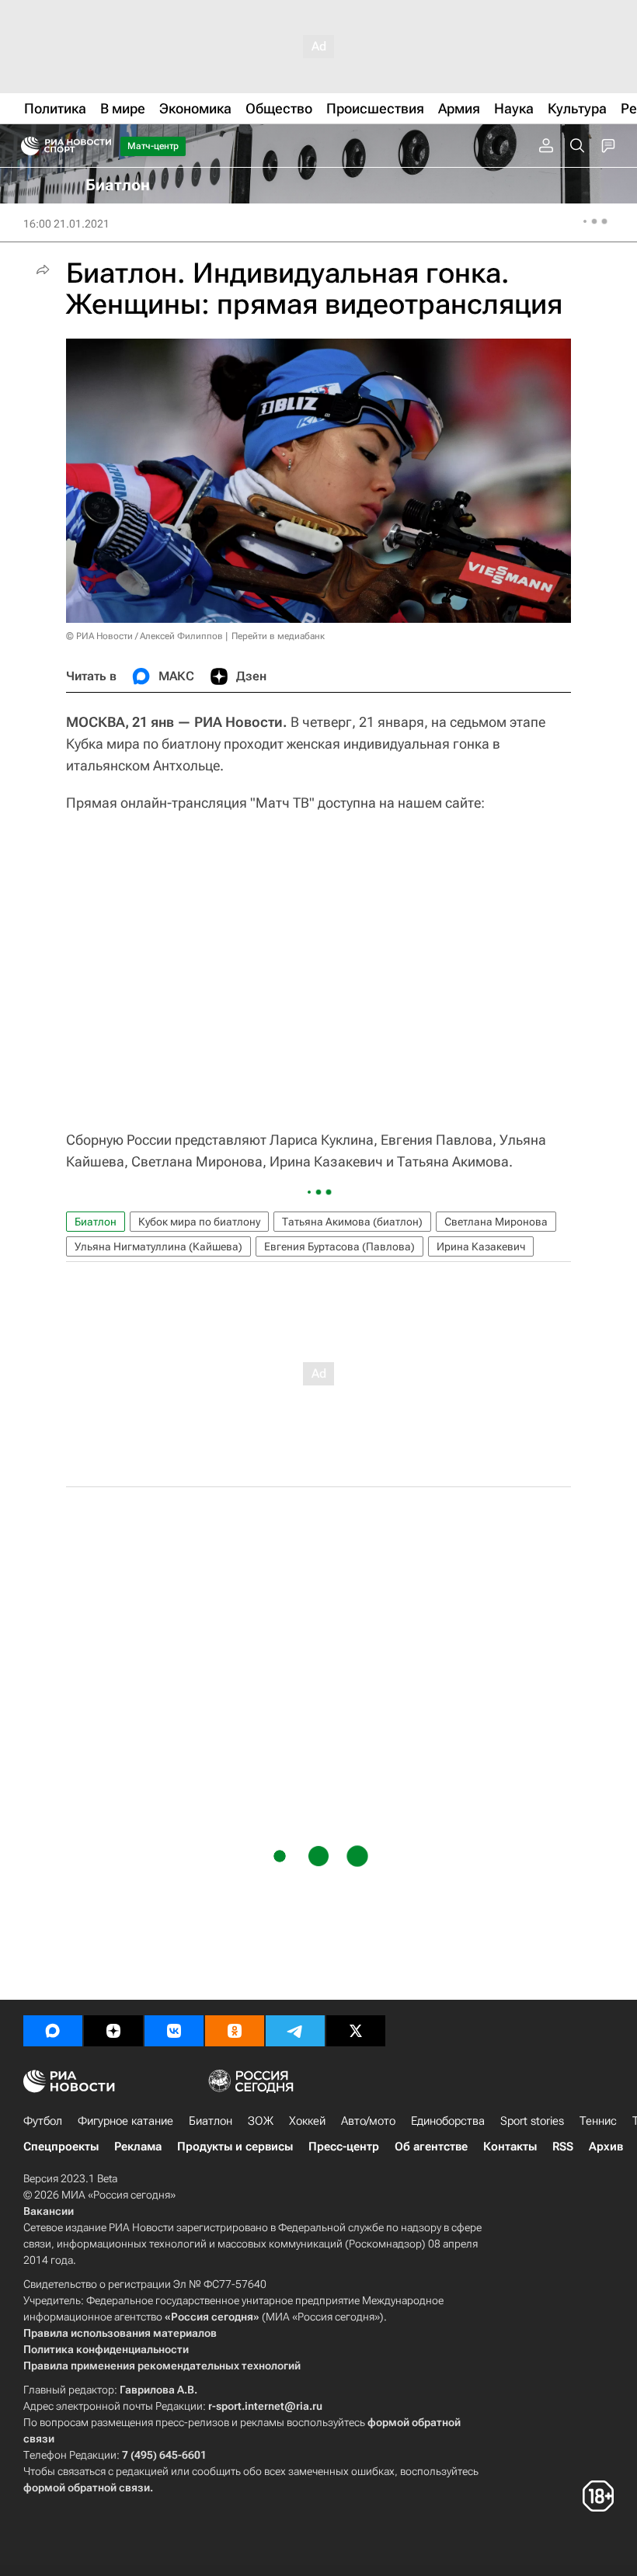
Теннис (598, 2121)
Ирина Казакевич (481, 1246)
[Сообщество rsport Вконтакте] (174, 2031)
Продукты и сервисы (235, 2147)
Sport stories (532, 2121)
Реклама (138, 2147)
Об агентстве (431, 2147)
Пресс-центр (344, 2147)
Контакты (510, 2147)
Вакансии (49, 2211)
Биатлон (96, 1222)
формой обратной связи (87, 2487)
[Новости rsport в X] (356, 2031)
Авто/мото (368, 2121)
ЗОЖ (261, 2121)
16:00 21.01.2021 (66, 224)
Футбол (43, 2121)
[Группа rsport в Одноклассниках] (235, 2031)
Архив (606, 2147)
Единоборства (448, 2121)
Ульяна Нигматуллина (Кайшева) (158, 1246)
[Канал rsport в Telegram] (295, 2031)
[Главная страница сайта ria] (25, 146)
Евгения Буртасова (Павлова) (339, 1246)
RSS (563, 2147)
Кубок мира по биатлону (199, 1222)
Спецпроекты (61, 2147)
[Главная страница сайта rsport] (101, 146)
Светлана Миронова (496, 1222)
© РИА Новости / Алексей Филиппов (144, 636)
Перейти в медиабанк (278, 636)
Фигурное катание (125, 2121)
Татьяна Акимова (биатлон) (352, 1222)
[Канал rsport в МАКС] (53, 2031)
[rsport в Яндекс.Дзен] (113, 2031)
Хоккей (307, 2121)
